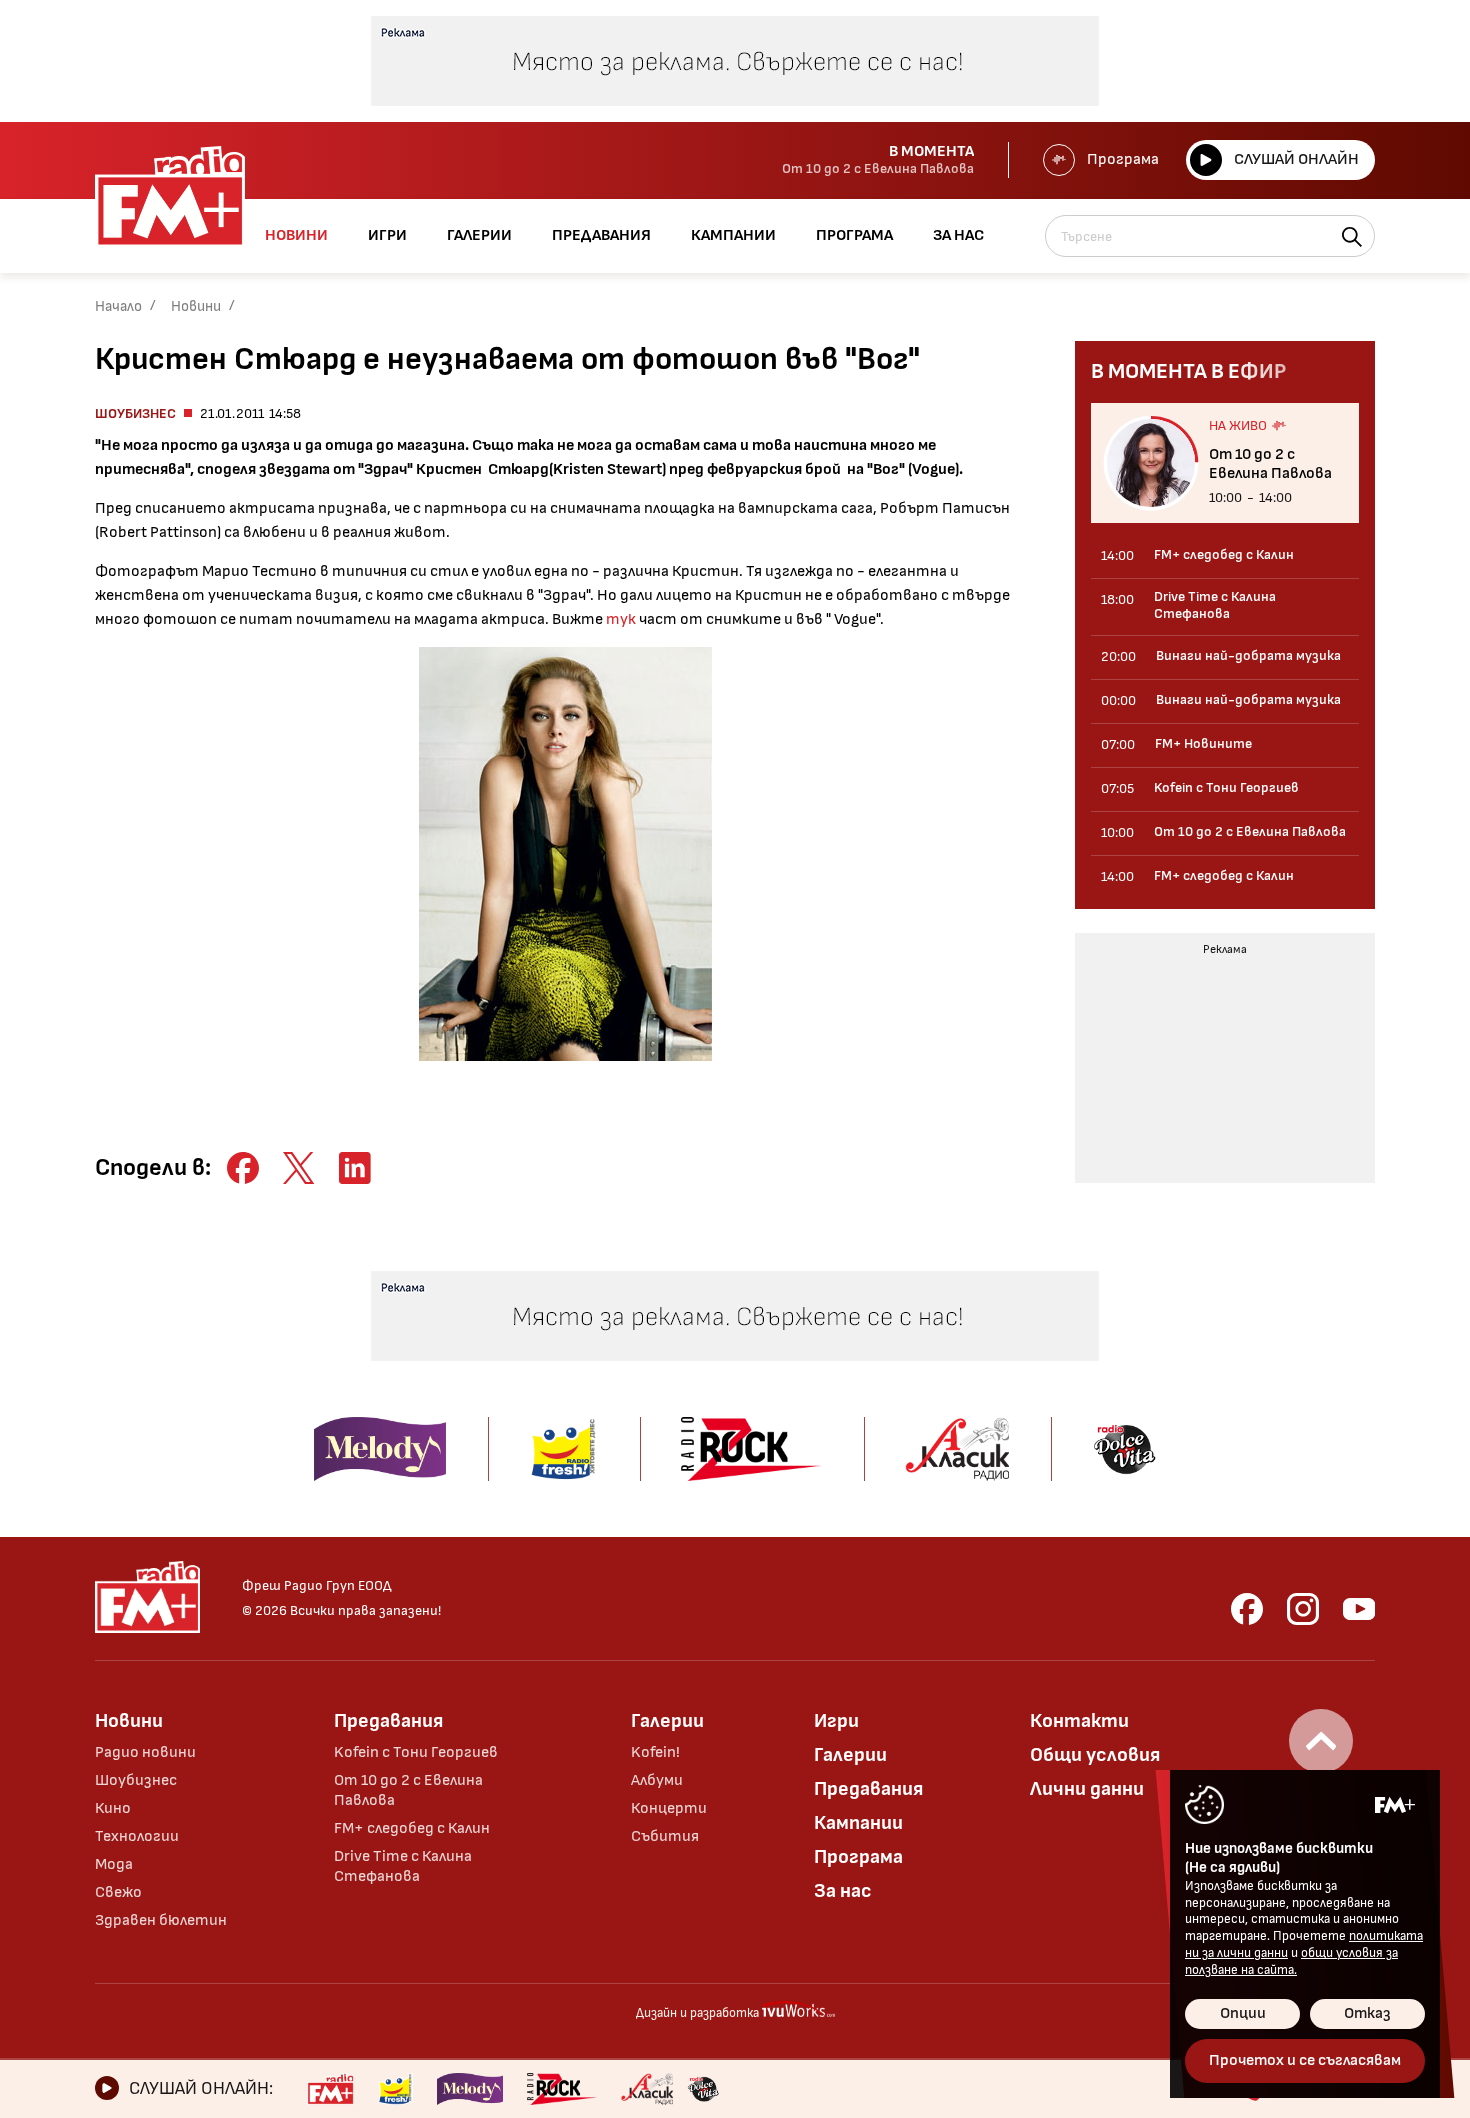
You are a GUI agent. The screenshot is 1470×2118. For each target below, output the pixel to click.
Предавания (388, 1721)
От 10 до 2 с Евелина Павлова (408, 1790)
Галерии (667, 1721)
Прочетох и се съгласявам (1305, 2060)
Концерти (669, 1808)
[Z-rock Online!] (562, 2089)
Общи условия (1095, 1755)
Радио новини (145, 1752)
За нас (843, 1891)
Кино (113, 1808)
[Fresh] (395, 2089)
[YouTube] (1359, 1609)
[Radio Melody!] (470, 2089)
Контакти (1079, 1721)
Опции (1243, 2013)
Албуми (657, 1780)
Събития (665, 1836)
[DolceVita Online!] (703, 2089)
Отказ (1367, 2013)
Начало (118, 306)
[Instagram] (1303, 1609)
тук (621, 619)
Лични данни (1087, 1789)
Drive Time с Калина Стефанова (403, 1866)
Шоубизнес (135, 413)
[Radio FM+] (330, 2089)
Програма (1123, 159)
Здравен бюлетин (161, 1920)
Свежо (118, 1892)
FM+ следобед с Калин (412, 1828)
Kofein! (655, 1752)
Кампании (858, 1823)
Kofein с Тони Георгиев (416, 1752)
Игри (836, 1721)
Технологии (137, 1836)
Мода (114, 1864)
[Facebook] (1247, 1609)
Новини (196, 306)
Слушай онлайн (1296, 159)
